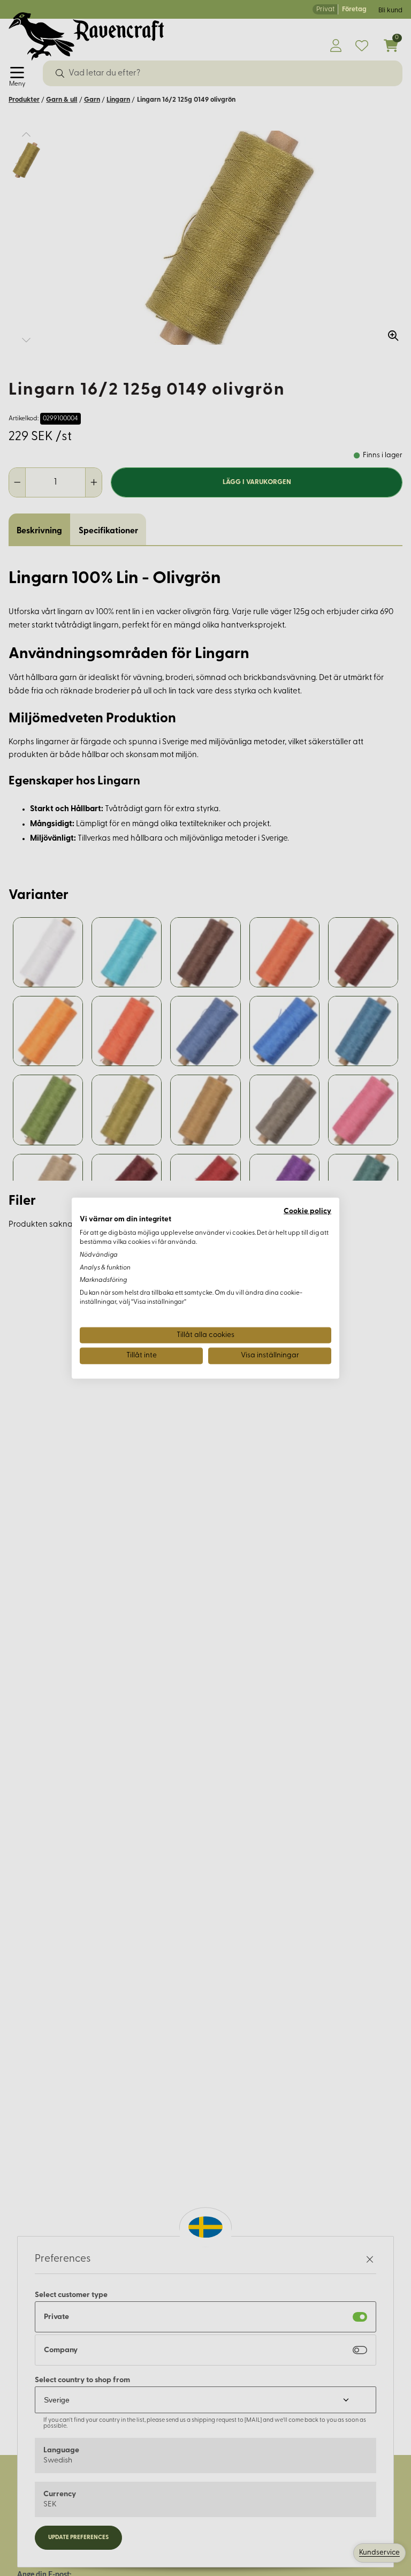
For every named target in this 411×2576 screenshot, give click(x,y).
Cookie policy (307, 1211)
